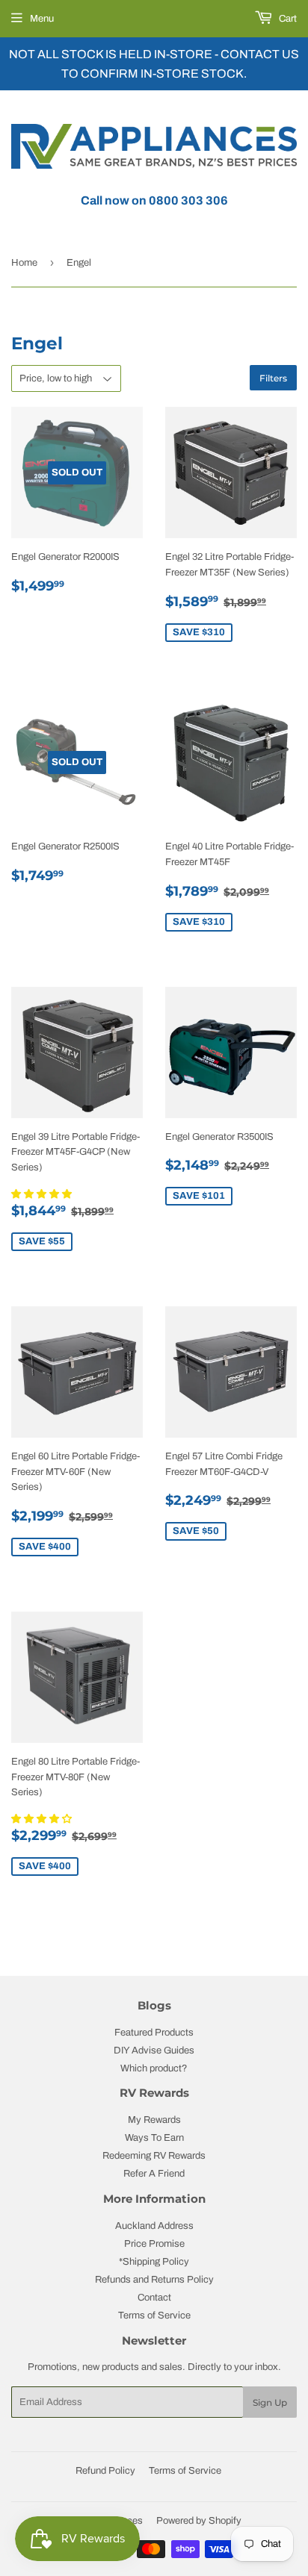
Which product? (154, 2068)
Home (24, 263)
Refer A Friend (154, 2174)
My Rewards (154, 2120)
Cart (287, 19)
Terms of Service (154, 2315)
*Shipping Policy (154, 2262)
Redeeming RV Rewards (154, 2156)
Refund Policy (105, 2471)
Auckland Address (154, 2226)
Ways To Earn (154, 2138)
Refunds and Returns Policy (154, 2280)
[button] (43, 1194)
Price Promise (154, 2244)
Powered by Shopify (199, 2521)
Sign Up (270, 2402)
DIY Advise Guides (154, 2050)
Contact (154, 2298)
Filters (273, 378)
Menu (42, 19)
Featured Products (154, 2033)
